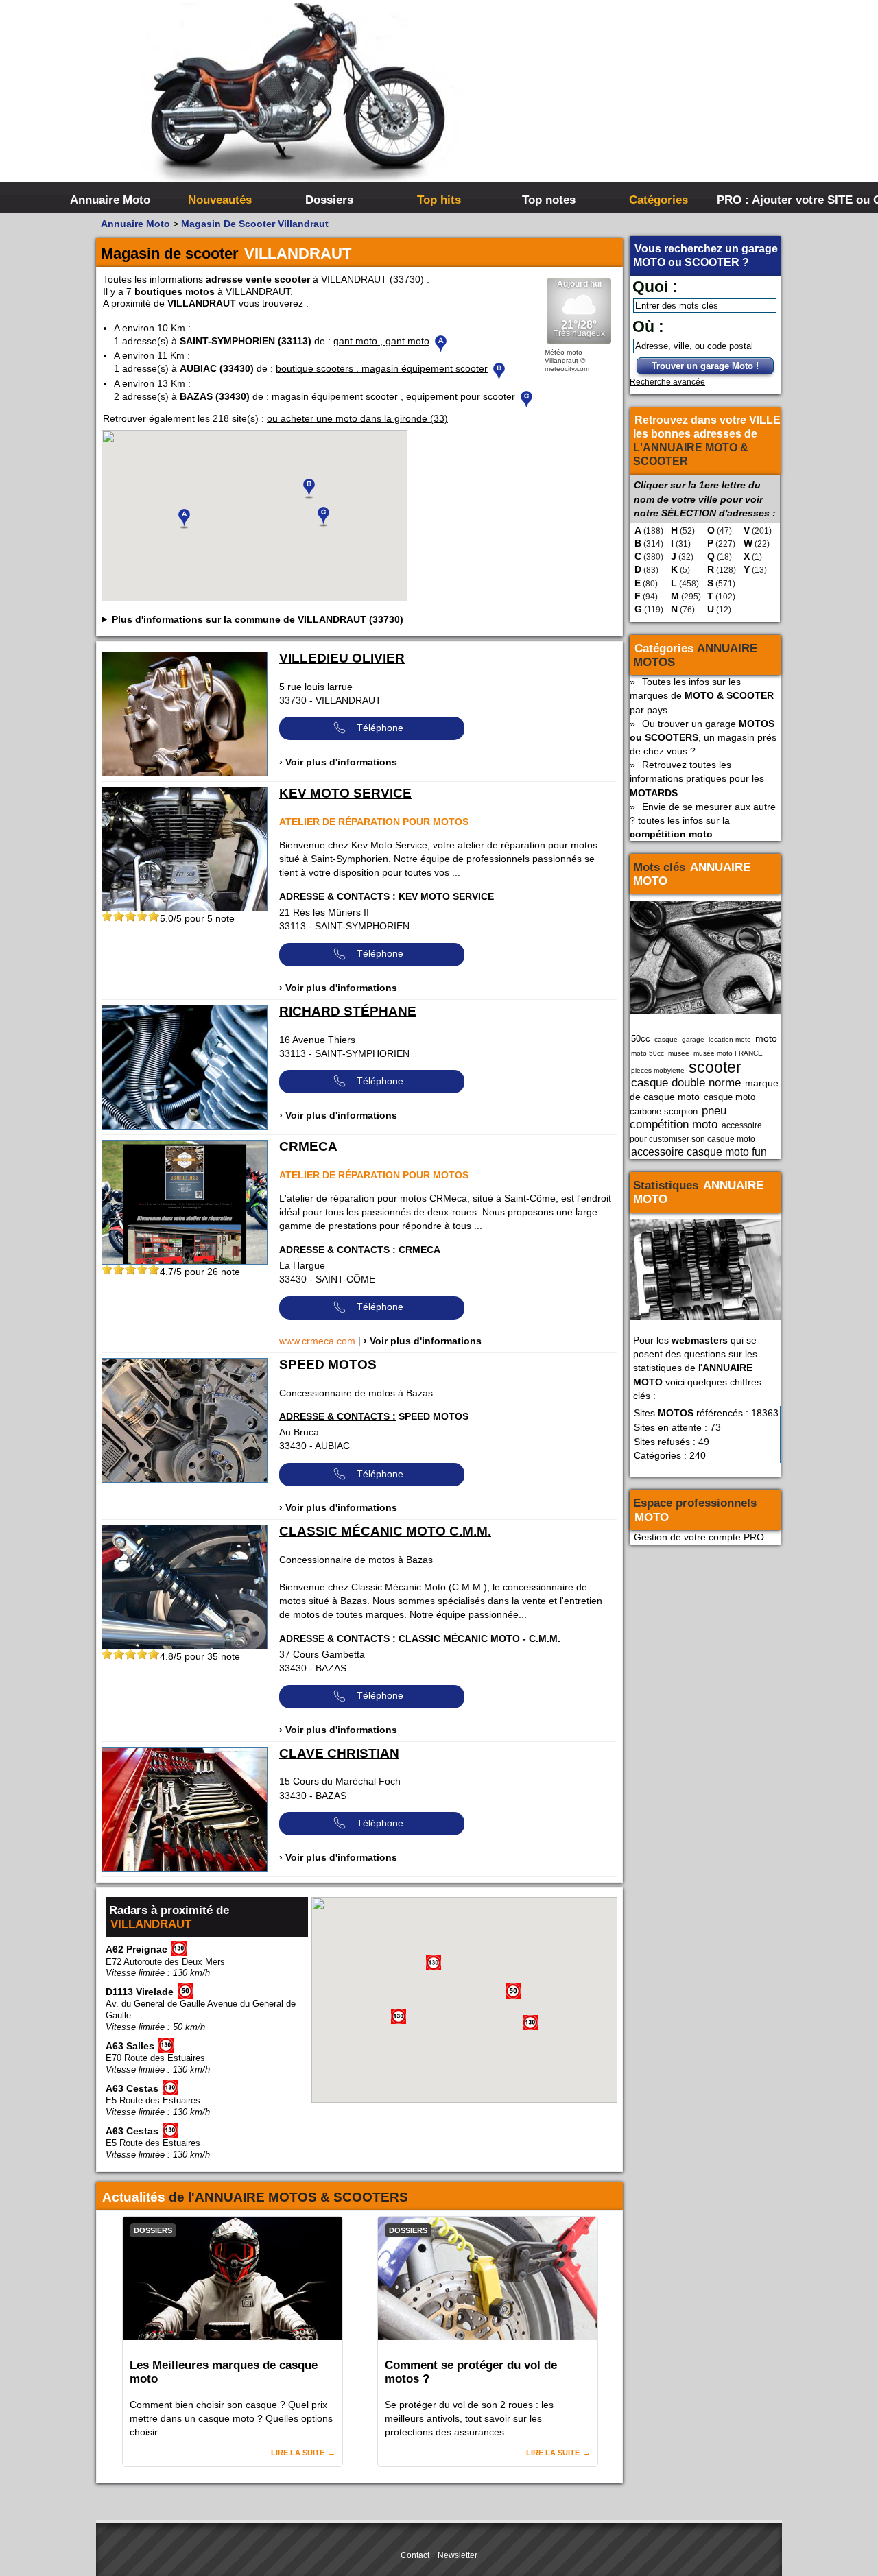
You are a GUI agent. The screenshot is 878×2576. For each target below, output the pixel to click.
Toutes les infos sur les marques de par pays (702, 695)
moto (766, 1038)
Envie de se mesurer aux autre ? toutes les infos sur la (703, 820)
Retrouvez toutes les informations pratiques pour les (697, 778)
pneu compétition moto (678, 1117)
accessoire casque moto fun (699, 1152)
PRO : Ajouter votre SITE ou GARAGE (770, 200)
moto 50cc (648, 1053)
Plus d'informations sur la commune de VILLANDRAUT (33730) (258, 619)
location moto (730, 1039)
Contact (415, 2555)
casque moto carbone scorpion (692, 1104)
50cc (641, 1039)
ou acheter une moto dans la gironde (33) (357, 418)
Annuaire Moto (110, 200)
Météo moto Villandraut (563, 356)
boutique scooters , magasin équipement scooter (382, 368)
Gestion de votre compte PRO (699, 1537)
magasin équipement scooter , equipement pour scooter (393, 396)
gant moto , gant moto (381, 341)
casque (666, 1039)
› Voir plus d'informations (338, 762)
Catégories (658, 200)
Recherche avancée (667, 382)
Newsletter (458, 2555)
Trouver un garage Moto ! (705, 366)
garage (693, 1039)
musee (679, 1053)
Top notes (549, 200)
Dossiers (329, 200)
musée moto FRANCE (728, 1053)
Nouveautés (220, 200)
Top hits (439, 200)
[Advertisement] (645, 103)
